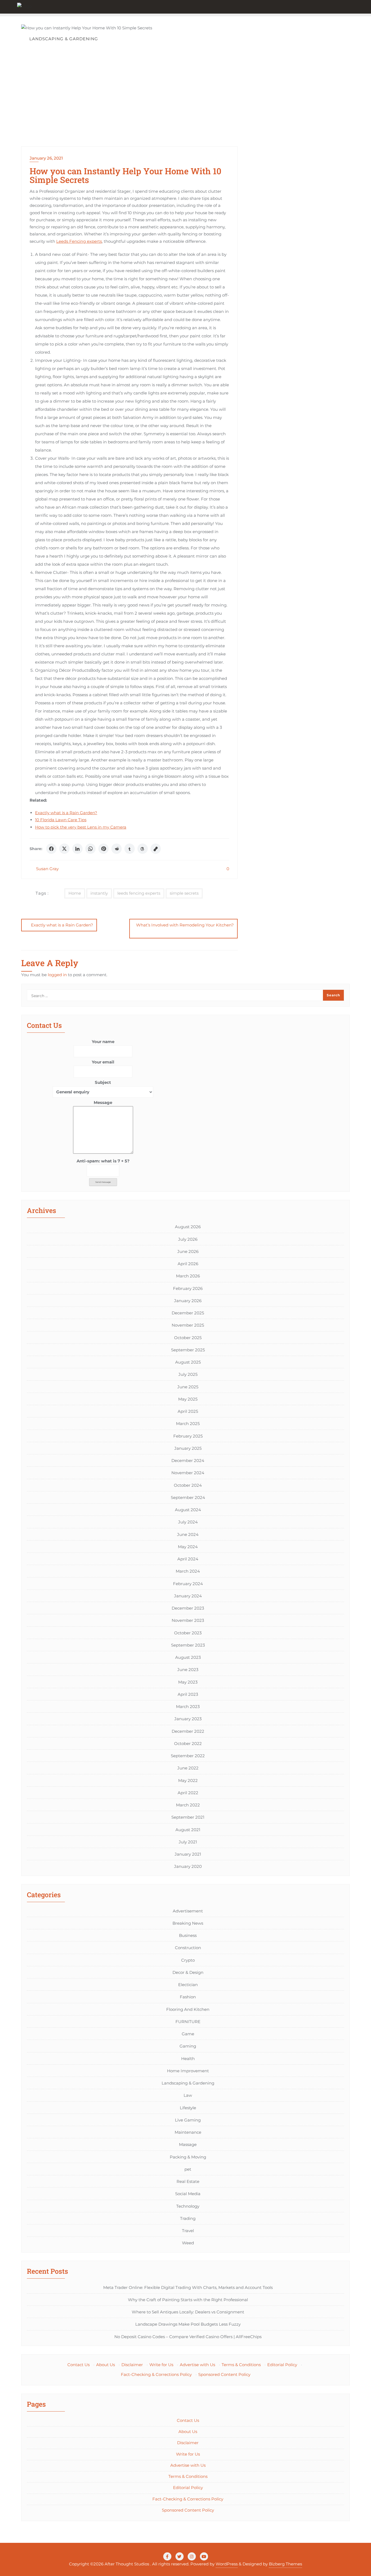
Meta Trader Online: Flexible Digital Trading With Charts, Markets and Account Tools (188, 2287)
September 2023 (188, 1645)
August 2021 (188, 1830)
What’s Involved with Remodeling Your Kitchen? (185, 925)
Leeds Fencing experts (79, 241)
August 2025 (188, 1362)
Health (188, 2059)
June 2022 (188, 1768)
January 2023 (188, 1719)
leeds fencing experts (139, 893)
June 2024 (188, 1534)
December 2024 (188, 1460)
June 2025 (188, 1387)
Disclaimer (132, 2365)
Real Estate (188, 2181)
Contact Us (78, 2365)
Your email (103, 1062)
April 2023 (188, 1694)
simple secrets (184, 893)
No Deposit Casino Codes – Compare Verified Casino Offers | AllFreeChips (188, 2337)
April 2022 (188, 1793)
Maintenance (188, 2132)
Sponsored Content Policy (224, 2374)
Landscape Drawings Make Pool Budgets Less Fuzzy (188, 2324)
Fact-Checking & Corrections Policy (156, 2374)
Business (188, 1935)
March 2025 (188, 1424)
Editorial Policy (282, 2365)
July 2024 (188, 1522)
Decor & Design (188, 1972)
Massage (188, 2144)
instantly (99, 893)
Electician (188, 1985)
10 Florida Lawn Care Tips (61, 820)
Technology (188, 2206)
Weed (188, 2243)
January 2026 (188, 1301)
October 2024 (188, 1485)
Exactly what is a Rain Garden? (66, 813)
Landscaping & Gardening (188, 2083)
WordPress (227, 2564)
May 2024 (188, 1547)
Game (188, 2034)
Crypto (188, 1960)
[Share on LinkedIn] (77, 849)
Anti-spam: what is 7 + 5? (103, 1161)
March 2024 (188, 1571)
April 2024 (188, 1559)
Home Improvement (188, 2071)
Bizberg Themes (285, 2564)
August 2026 (188, 1227)
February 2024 (188, 1584)
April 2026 (188, 1264)
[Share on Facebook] (51, 849)
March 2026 (188, 1276)
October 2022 (188, 1743)
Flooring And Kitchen (188, 2009)
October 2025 (188, 1338)
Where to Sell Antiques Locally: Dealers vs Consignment (188, 2312)
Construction (188, 1948)
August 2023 (188, 1657)
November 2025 (188, 1325)
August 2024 (188, 1510)
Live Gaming (188, 2120)
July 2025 (188, 1374)
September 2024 (188, 1497)
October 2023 (188, 1633)
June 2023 (188, 1670)
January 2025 (188, 1448)
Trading (188, 2218)
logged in (57, 975)
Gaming (188, 2046)
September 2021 (188, 1817)
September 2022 (188, 1756)
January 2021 (188, 1854)
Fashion (188, 1997)
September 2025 (188, 1350)
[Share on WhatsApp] (90, 849)
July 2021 (188, 1842)
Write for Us (161, 2365)
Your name (103, 1042)
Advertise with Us (197, 2365)
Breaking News (188, 1923)
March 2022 (188, 1805)
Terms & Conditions (241, 2365)
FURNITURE (188, 2022)
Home (75, 893)
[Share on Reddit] (117, 849)
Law (188, 2095)
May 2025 (188, 1399)
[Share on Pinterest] (103, 849)
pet (188, 2169)
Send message (103, 1182)
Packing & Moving (188, 2157)
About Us (106, 2365)
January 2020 (188, 1866)
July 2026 (188, 1239)
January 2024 (188, 1596)
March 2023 (188, 1707)
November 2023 (188, 1620)
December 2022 (188, 1731)
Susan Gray (47, 869)
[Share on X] (64, 849)
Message (103, 1102)
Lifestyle (188, 2108)
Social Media (188, 2194)
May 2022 (188, 1780)
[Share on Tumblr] (130, 849)
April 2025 (188, 1411)
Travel (188, 2231)
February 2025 (188, 1436)
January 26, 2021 (46, 158)
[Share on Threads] (143, 849)
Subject (103, 1082)
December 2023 (188, 1608)
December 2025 (188, 1313)
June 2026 (188, 1251)
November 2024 (188, 1473)
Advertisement (188, 1911)
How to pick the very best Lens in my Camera (81, 827)
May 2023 (188, 1682)
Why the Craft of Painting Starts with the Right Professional (188, 2300)
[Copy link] (156, 849)
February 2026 (188, 1288)
